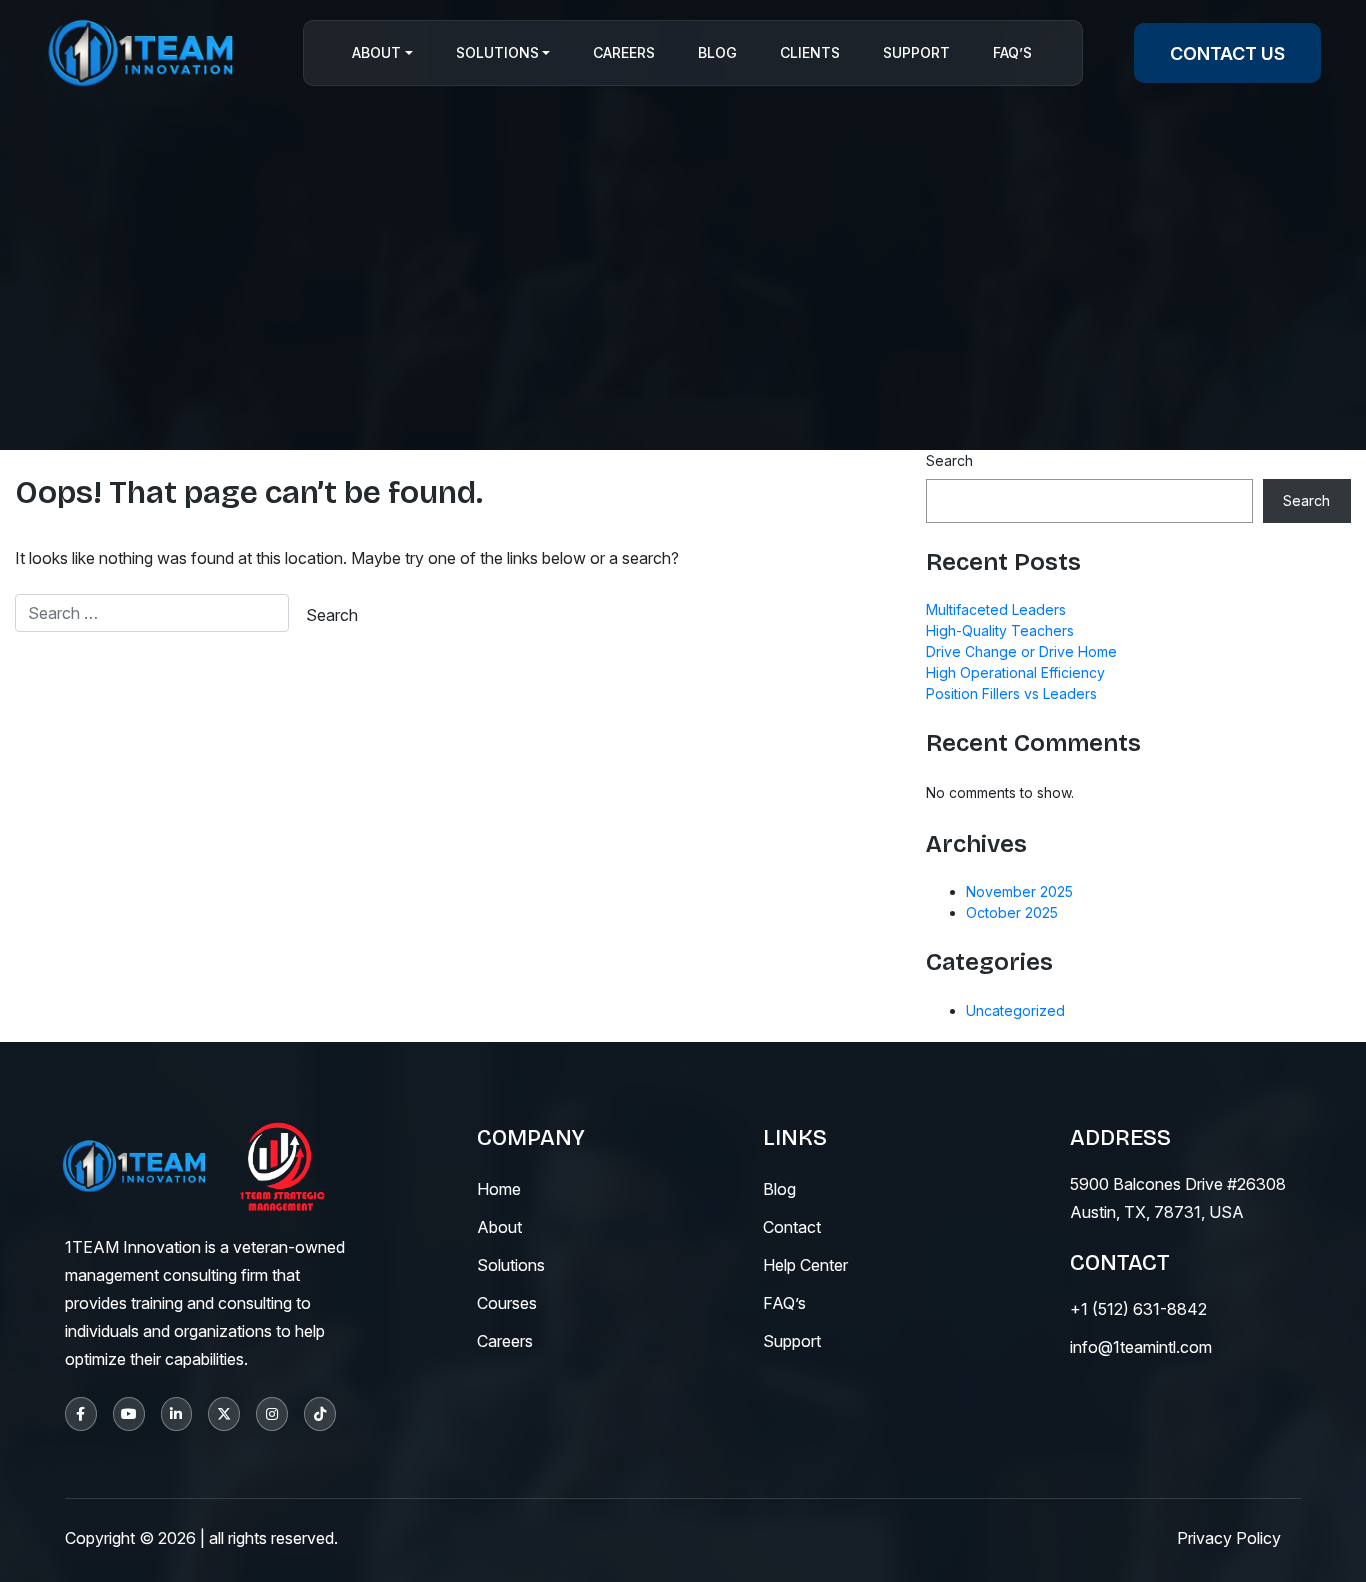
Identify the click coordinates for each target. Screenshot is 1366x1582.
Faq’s (1012, 53)
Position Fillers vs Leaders (1011, 693)
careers (505, 1341)
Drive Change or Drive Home (1021, 651)
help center (805, 1265)
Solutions (497, 53)
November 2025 (1019, 891)
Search (949, 460)
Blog (717, 53)
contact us (1227, 53)
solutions (511, 1265)
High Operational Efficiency (1015, 672)
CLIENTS (810, 53)
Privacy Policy (1229, 1538)
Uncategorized (1015, 1010)
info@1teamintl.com (1141, 1347)
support (792, 1341)
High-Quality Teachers (1000, 630)
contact (792, 1227)
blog (779, 1189)
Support (916, 53)
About (376, 53)
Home (499, 1189)
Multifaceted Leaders (996, 609)
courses (507, 1303)
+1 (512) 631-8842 (1138, 1309)
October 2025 (1012, 912)
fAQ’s (784, 1303)
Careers (624, 53)
